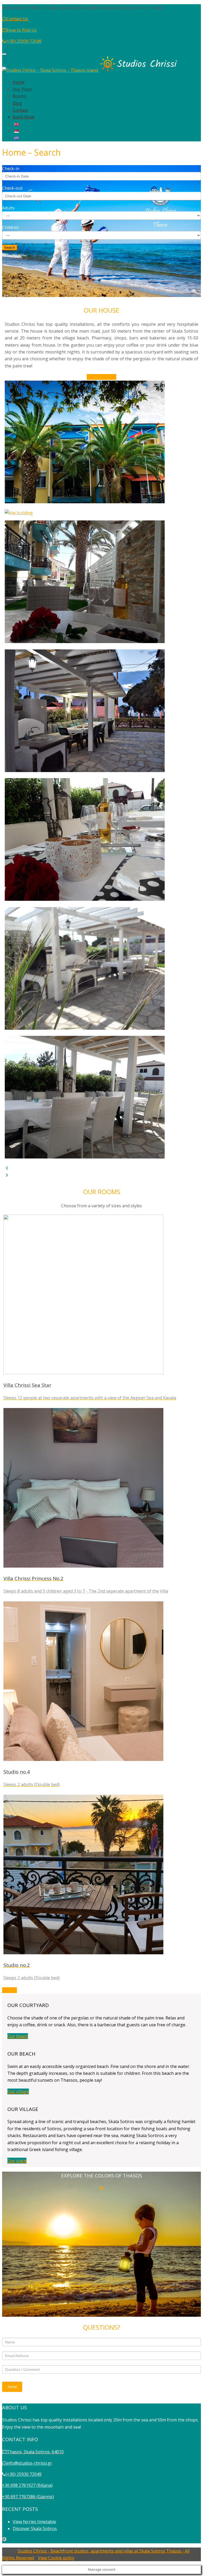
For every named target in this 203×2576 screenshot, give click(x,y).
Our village (18, 2091)
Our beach (18, 2036)
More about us (101, 377)
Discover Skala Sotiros (35, 2529)
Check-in (11, 169)
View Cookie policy (56, 2558)
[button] (101, 1168)
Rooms (20, 96)
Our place (17, 2161)
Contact (20, 110)
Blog (17, 103)
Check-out (12, 188)
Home (19, 82)
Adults (8, 208)
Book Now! (24, 117)
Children (10, 227)
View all (10, 1990)
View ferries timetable (34, 2522)
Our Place (22, 89)
